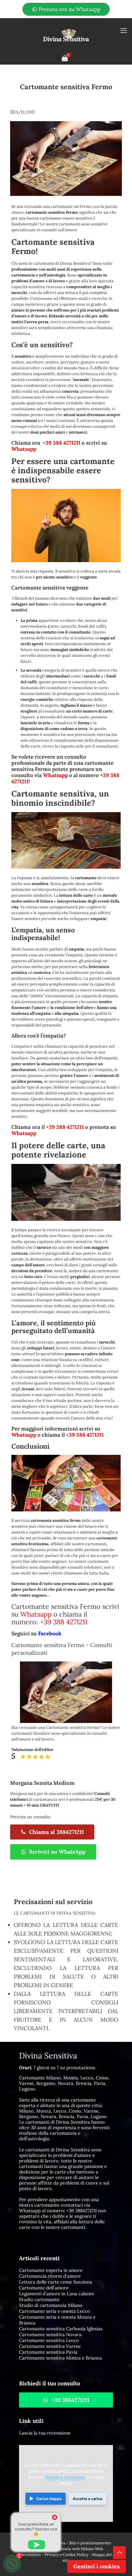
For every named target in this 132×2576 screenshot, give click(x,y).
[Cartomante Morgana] (66, 35)
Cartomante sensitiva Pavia (48, 2352)
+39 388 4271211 (62, 443)
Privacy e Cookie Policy (66, 2555)
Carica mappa (49, 2499)
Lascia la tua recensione (45, 2433)
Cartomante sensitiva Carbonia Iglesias (61, 2329)
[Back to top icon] (119, 2553)
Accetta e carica (87, 2499)
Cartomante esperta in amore (51, 2270)
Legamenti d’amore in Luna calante (57, 2294)
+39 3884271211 (82, 2211)
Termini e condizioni (65, 2477)
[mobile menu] (124, 30)
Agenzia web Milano (75, 2549)
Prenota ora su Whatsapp (69, 9)
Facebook (50, 1633)
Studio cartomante (39, 2299)
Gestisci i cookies (97, 2566)
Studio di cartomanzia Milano (51, 2305)
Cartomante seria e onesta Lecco (54, 2311)
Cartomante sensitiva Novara (50, 2334)
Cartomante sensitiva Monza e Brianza (60, 2358)
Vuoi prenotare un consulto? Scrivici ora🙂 (36, 2529)
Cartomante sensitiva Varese (50, 2346)
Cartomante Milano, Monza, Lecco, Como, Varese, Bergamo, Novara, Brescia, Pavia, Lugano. (64, 2083)
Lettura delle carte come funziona (56, 2282)
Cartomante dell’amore (44, 2288)
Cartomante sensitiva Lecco (49, 2340)
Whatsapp (24, 449)
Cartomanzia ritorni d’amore (50, 2276)
